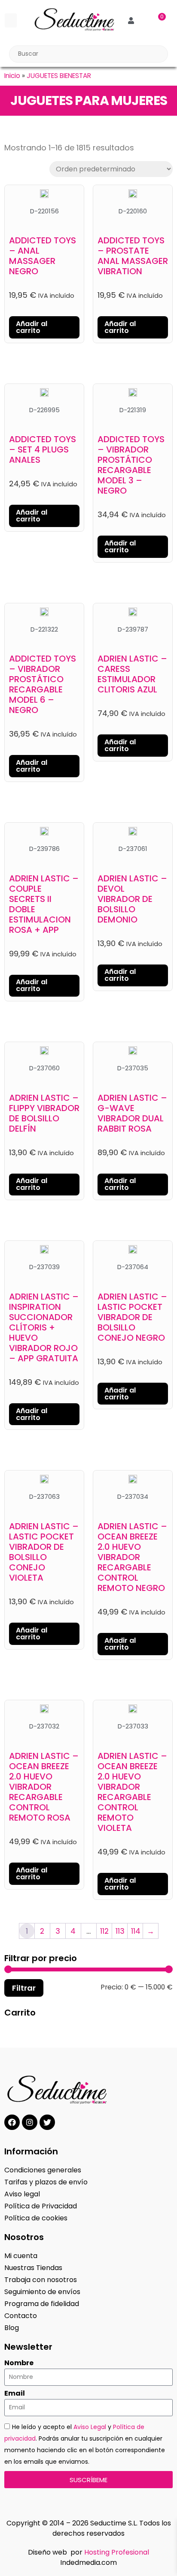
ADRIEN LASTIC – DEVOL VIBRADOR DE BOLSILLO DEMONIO (132, 899)
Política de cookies (36, 2218)
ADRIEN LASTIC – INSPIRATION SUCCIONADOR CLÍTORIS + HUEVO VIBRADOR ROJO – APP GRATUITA (44, 1327)
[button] (11, 20)
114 (136, 1931)
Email (15, 2393)
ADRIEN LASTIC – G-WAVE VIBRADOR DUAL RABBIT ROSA (132, 1113)
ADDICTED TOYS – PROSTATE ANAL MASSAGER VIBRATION (133, 256)
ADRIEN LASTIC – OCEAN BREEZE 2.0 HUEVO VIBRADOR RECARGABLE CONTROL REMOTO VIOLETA (132, 1792)
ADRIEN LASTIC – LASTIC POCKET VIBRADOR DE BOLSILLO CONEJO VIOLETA (44, 1552)
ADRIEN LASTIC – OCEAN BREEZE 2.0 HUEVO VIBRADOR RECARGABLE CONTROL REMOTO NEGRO (132, 1557)
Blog (12, 2328)
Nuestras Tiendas (33, 2268)
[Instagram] (30, 2122)
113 (120, 1931)
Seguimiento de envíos (42, 2292)
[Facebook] (12, 2122)
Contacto (21, 2316)
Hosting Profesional (117, 2552)
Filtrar (24, 1988)
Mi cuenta (21, 2256)
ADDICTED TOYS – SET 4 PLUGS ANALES (43, 449)
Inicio (12, 76)
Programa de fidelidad (42, 2304)
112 (104, 1931)
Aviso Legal (90, 2427)
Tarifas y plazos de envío (46, 2182)
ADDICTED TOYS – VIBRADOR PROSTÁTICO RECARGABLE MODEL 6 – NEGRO (43, 684)
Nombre (19, 2363)
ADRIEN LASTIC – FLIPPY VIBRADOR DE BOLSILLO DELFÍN (44, 1113)
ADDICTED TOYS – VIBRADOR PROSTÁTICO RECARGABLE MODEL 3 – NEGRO (131, 465)
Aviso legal (22, 2194)
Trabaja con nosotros (41, 2280)
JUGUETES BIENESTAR (59, 76)
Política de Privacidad (41, 2206)
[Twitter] (47, 2122)
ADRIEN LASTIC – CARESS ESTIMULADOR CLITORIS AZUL (132, 674)
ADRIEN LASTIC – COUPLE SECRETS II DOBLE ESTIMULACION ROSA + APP (44, 904)
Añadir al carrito (32, 327)
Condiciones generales (43, 2170)
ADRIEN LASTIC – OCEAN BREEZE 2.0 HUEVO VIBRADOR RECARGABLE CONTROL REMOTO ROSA (44, 1787)
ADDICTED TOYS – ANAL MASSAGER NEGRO (43, 256)
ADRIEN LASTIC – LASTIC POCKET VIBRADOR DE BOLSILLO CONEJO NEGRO (132, 1317)
